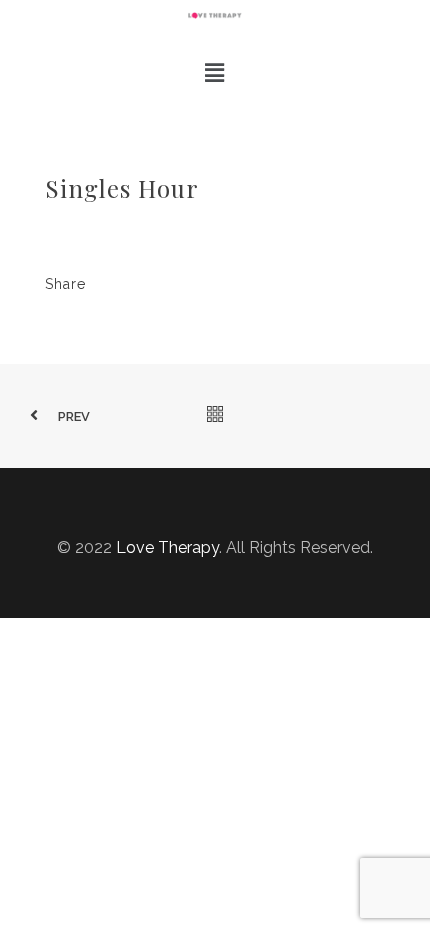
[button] (215, 72)
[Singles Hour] (168, 287)
